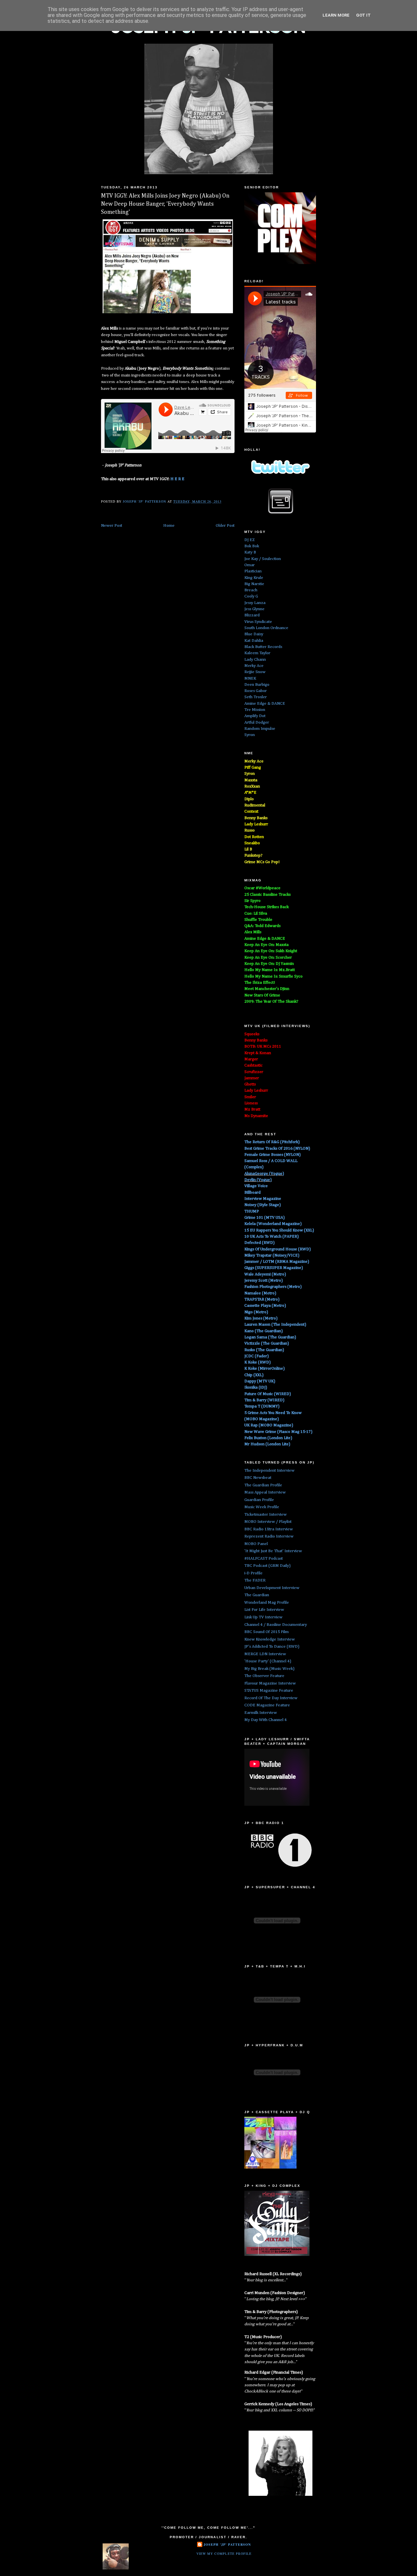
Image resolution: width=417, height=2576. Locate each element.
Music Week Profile (262, 1507)
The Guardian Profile (263, 1485)
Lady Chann (255, 660)
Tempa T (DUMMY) (262, 1406)
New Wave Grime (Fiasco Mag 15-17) (278, 1432)
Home (169, 526)
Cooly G (251, 596)
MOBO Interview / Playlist (268, 1522)
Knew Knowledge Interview (270, 1639)
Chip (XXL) (254, 1375)
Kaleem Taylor (257, 653)
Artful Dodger (257, 722)
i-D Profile (253, 1573)
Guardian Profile (259, 1500)
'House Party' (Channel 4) (268, 1661)
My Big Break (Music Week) (269, 1669)
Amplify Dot (255, 716)
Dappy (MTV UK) (260, 1381)
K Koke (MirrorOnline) (265, 1369)
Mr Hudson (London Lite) (267, 1444)
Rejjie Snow (255, 672)
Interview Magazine (263, 1199)
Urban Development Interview (272, 1588)
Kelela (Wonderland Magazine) (273, 1224)
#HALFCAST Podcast (264, 1559)
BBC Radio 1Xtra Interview (269, 1529)
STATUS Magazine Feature (269, 1691)
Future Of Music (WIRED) (268, 1394)
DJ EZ (250, 540)
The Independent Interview (269, 1471)
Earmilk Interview (261, 1713)
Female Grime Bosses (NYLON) (273, 1155)
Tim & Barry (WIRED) (264, 1400)
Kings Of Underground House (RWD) (278, 1249)
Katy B (250, 552)
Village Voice (256, 1186)
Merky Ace (254, 666)
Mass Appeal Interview (265, 1492)
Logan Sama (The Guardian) (270, 1337)
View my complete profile (224, 2554)
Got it (363, 15)
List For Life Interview (264, 1610)
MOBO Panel (256, 1544)
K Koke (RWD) (258, 1362)
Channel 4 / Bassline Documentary (276, 1625)
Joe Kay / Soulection (263, 559)
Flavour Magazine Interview (270, 1683)
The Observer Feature (264, 1676)
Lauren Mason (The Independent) (275, 1325)
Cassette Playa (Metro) (265, 1306)
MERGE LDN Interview (265, 1654)
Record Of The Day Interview (271, 1698)
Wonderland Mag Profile (267, 1603)
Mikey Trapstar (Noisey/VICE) (272, 1255)
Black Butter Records (263, 647)
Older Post (225, 526)
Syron (250, 735)
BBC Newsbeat (258, 1478)
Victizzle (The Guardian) (267, 1343)
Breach (251, 590)
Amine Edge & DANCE (265, 704)
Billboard (252, 1192)
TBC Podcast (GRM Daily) (267, 1566)
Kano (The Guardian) (264, 1331)
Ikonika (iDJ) (256, 1387)
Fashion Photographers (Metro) (273, 1287)
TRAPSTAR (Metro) (262, 1299)
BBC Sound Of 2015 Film (266, 1632)
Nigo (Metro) (256, 1312)
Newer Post (112, 526)
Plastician (253, 571)
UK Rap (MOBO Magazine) (269, 1425)
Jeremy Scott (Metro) (264, 1281)
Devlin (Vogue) (258, 1180)
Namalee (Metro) (260, 1293)
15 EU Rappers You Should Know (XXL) (279, 1230)
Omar (250, 565)
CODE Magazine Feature (267, 1705)
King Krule (254, 578)
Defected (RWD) (259, 1243)
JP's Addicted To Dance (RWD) (272, 1647)
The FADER (255, 1580)
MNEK (250, 678)
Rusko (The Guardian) (264, 1350)
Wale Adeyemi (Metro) (265, 1274)
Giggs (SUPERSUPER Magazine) (274, 1268)
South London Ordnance (266, 628)
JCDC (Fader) (257, 1356)
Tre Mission (255, 710)
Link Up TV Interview (263, 1617)
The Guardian (257, 1595)
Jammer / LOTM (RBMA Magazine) (277, 1262)
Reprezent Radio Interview (269, 1536)
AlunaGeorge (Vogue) (264, 1174)
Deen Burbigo (257, 685)
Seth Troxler (256, 697)
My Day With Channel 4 (266, 1720)
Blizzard (252, 615)
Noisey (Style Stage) (263, 1205)
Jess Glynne (254, 609)
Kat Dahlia (254, 641)
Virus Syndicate (258, 622)
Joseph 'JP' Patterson (227, 2544)
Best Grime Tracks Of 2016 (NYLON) (277, 1148)
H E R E (177, 479)
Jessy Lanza (255, 603)
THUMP (252, 1211)
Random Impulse (260, 729)
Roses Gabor (256, 691)
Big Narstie (254, 584)
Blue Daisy (254, 634)
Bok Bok (252, 546)
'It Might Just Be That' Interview (273, 1551)
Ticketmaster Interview (266, 1515)
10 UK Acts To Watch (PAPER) (272, 1236)
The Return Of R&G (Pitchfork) (272, 1142)
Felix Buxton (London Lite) (268, 1438)
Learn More (336, 15)
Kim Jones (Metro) (261, 1318)
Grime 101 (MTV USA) (265, 1218)
